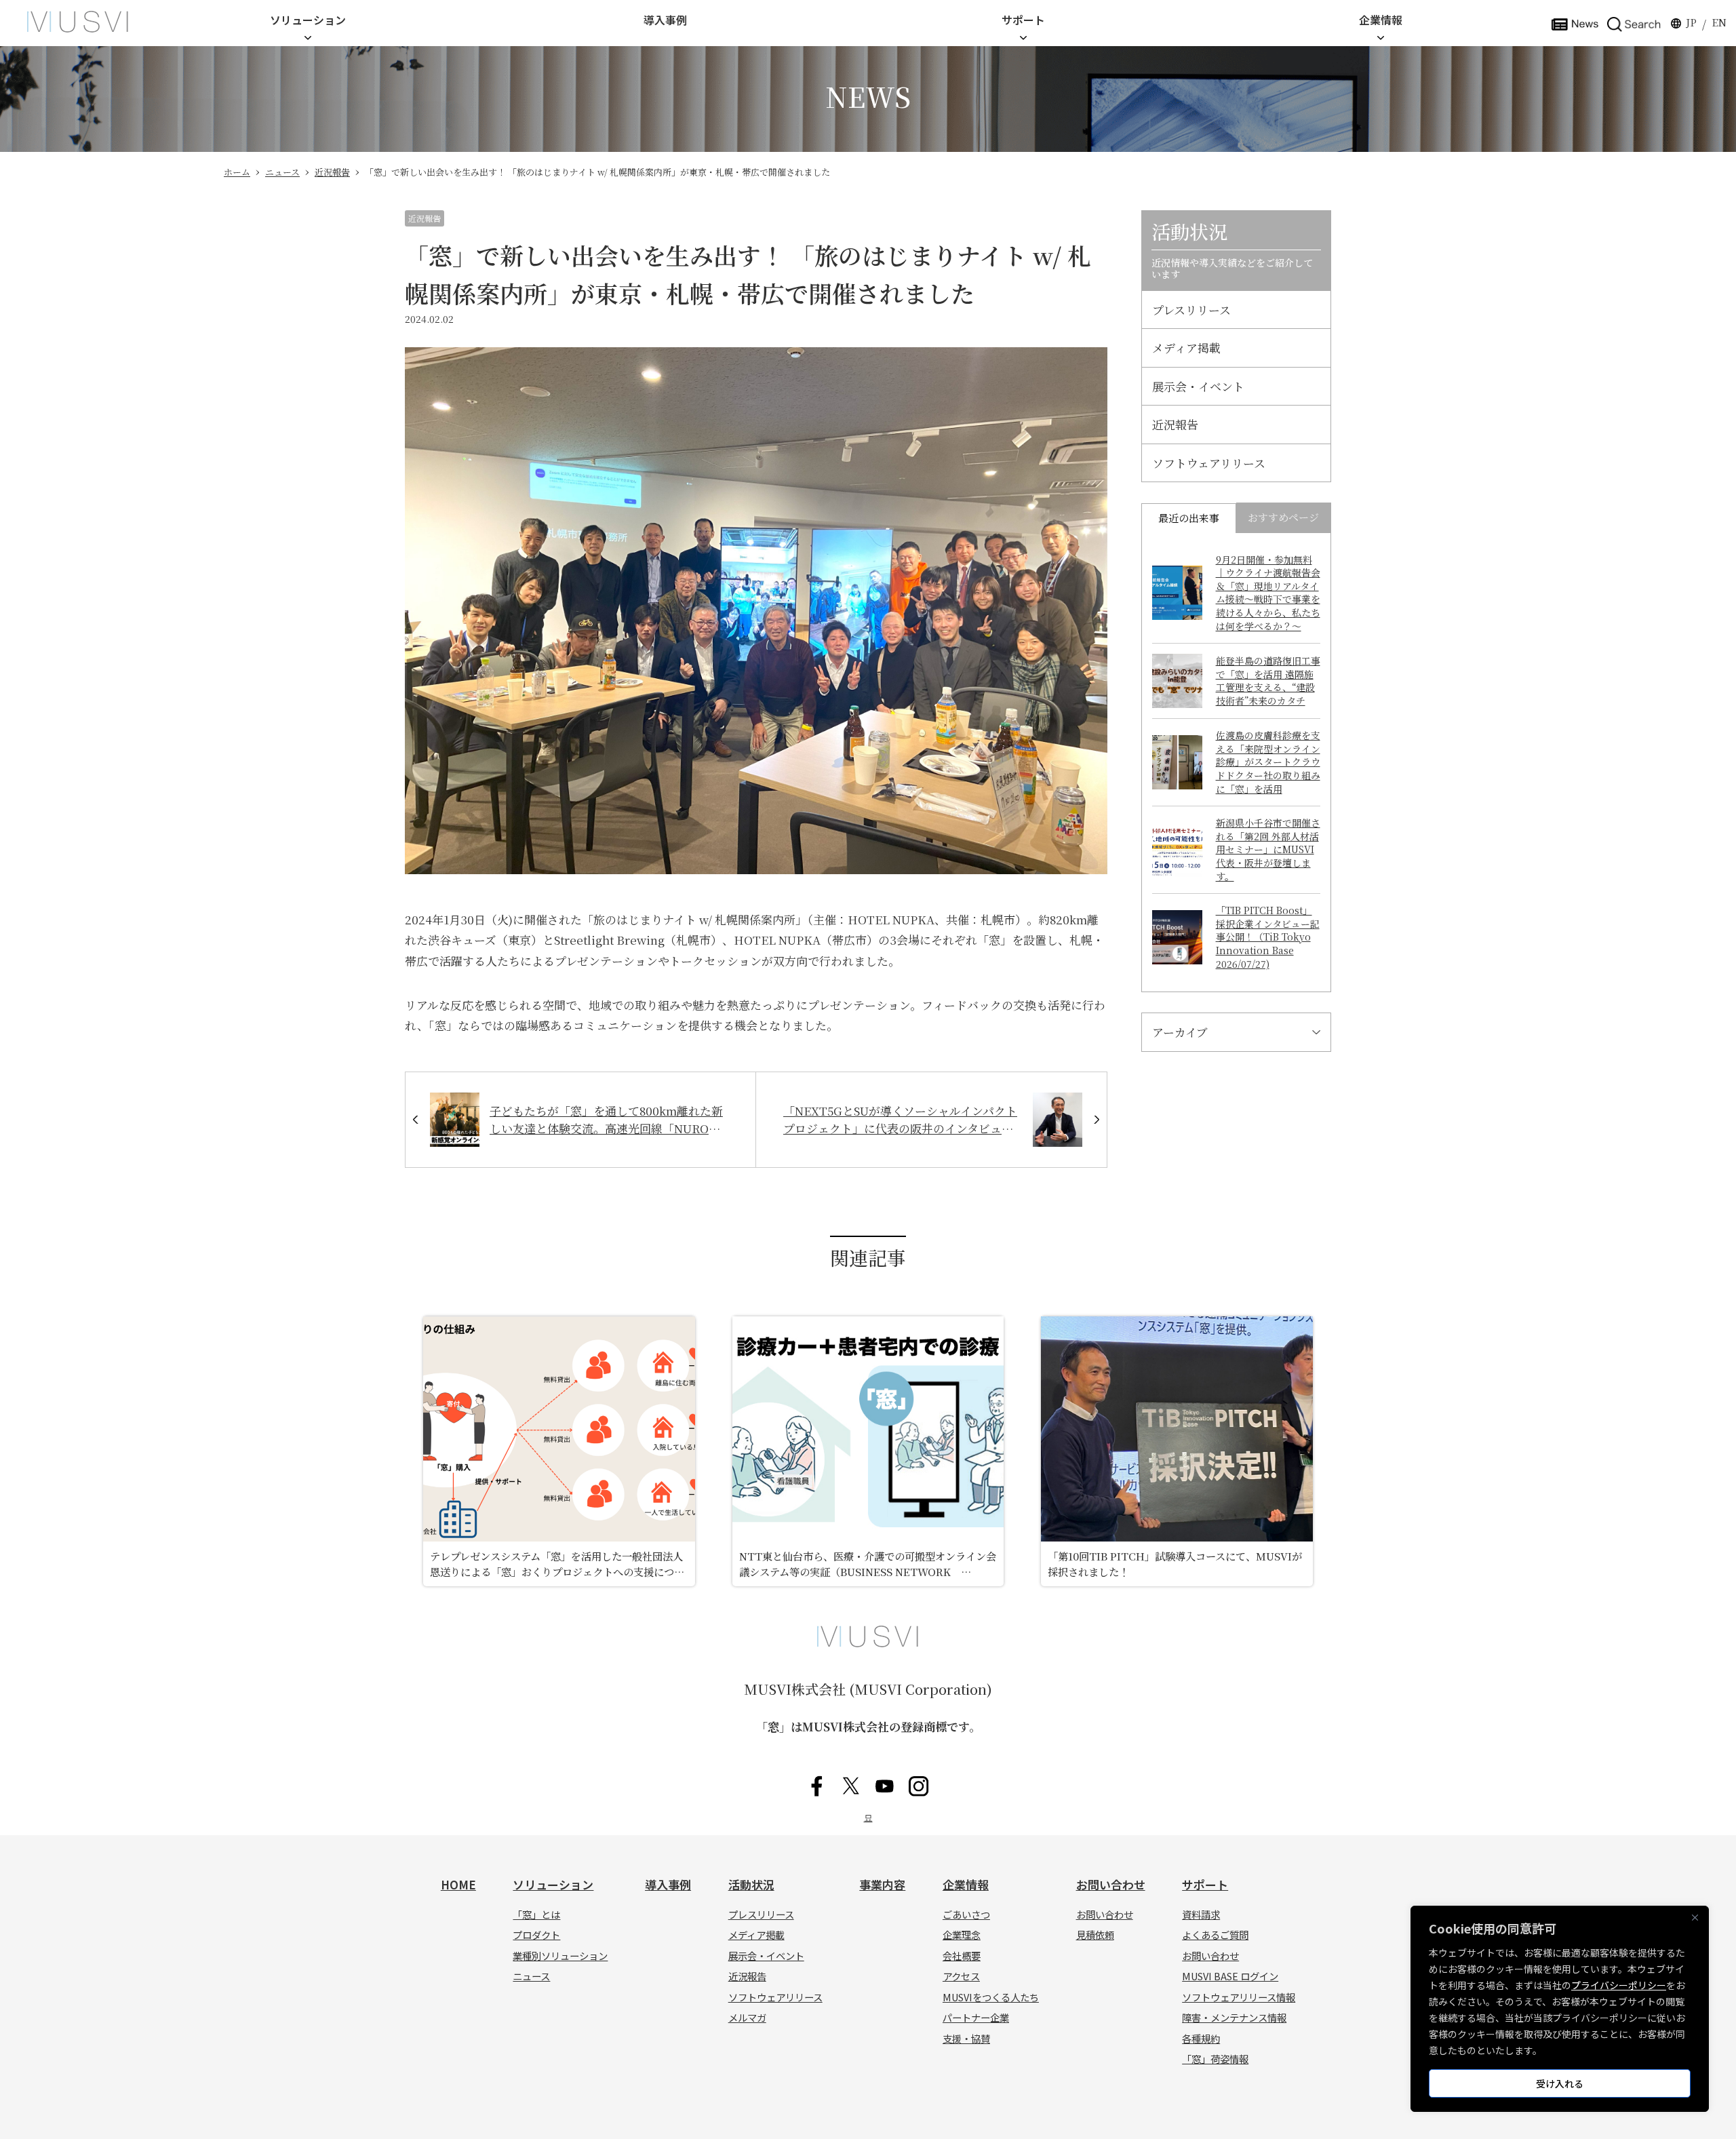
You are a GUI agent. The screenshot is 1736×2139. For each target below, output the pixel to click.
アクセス (961, 1976)
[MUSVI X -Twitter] (851, 1786)
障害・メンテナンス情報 (1234, 2017)
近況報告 (332, 172)
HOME (458, 1884)
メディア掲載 (1186, 348)
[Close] (1695, 1917)
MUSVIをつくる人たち (991, 1997)
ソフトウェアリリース (1209, 463)
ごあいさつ (966, 1914)
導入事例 (665, 20)
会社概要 (962, 1956)
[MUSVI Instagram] (919, 1786)
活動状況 (751, 1884)
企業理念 (962, 1935)
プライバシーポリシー (1619, 1985)
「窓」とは (536, 1914)
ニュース (282, 172)
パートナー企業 (976, 2017)
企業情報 (1381, 20)
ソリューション (308, 20)
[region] (1560, 2009)
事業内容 (882, 1884)
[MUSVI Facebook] (817, 1786)
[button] (1634, 23)
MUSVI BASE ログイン (1230, 1976)
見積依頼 (1095, 1935)
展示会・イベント (1198, 386)
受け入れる (1560, 2083)
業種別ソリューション (560, 1956)
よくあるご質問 (1215, 1935)
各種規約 (1201, 2038)
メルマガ (747, 2017)
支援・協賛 (966, 2038)
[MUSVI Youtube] (885, 1786)
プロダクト (536, 1935)
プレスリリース (1191, 310)
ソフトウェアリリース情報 (1239, 1997)
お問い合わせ (1111, 1884)
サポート (1023, 20)
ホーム (237, 172)
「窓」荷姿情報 (1215, 2059)
